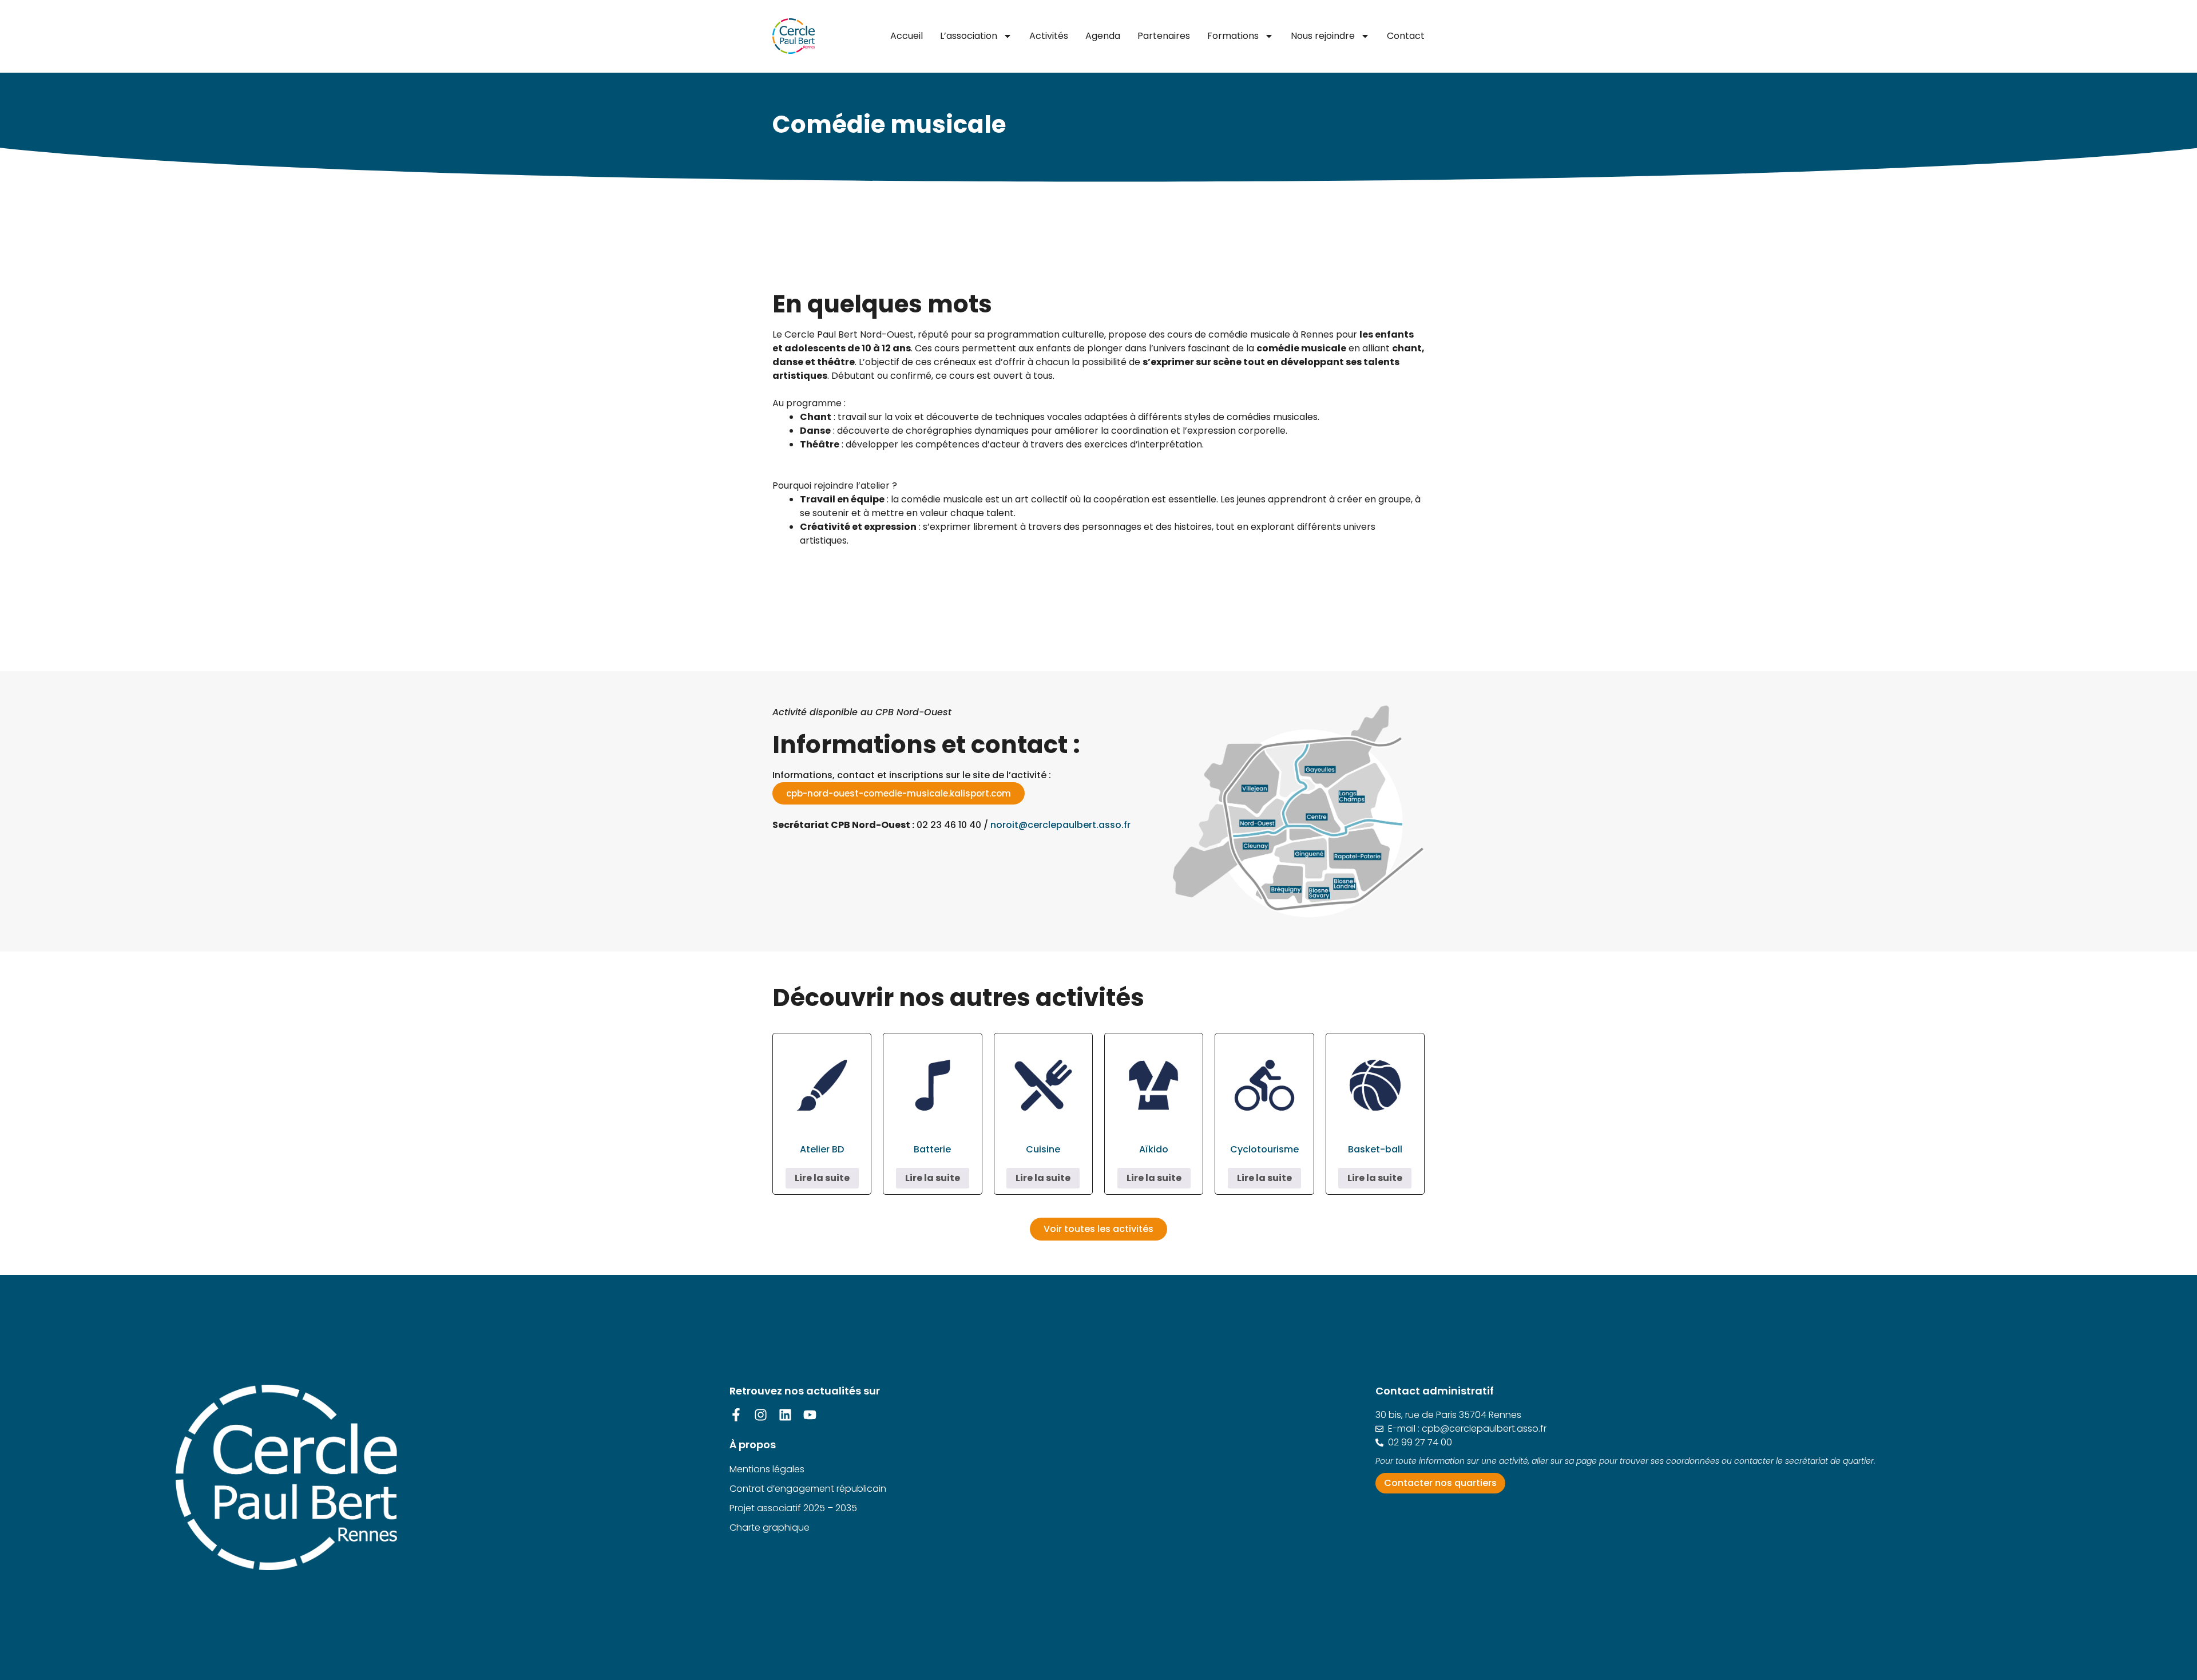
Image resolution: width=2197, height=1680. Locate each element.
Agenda (1103, 36)
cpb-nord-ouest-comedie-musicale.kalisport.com (899, 793)
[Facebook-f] (736, 1415)
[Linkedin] (785, 1415)
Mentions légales (767, 1469)
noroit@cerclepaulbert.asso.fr (1060, 825)
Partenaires (1164, 36)
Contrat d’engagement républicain (808, 1489)
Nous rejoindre (1323, 36)
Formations (1233, 36)
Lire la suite (822, 1178)
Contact (1406, 36)
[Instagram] (761, 1415)
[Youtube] (810, 1415)
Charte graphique (770, 1528)
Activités (1049, 36)
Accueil (907, 36)
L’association (969, 36)
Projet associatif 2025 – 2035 (793, 1508)
